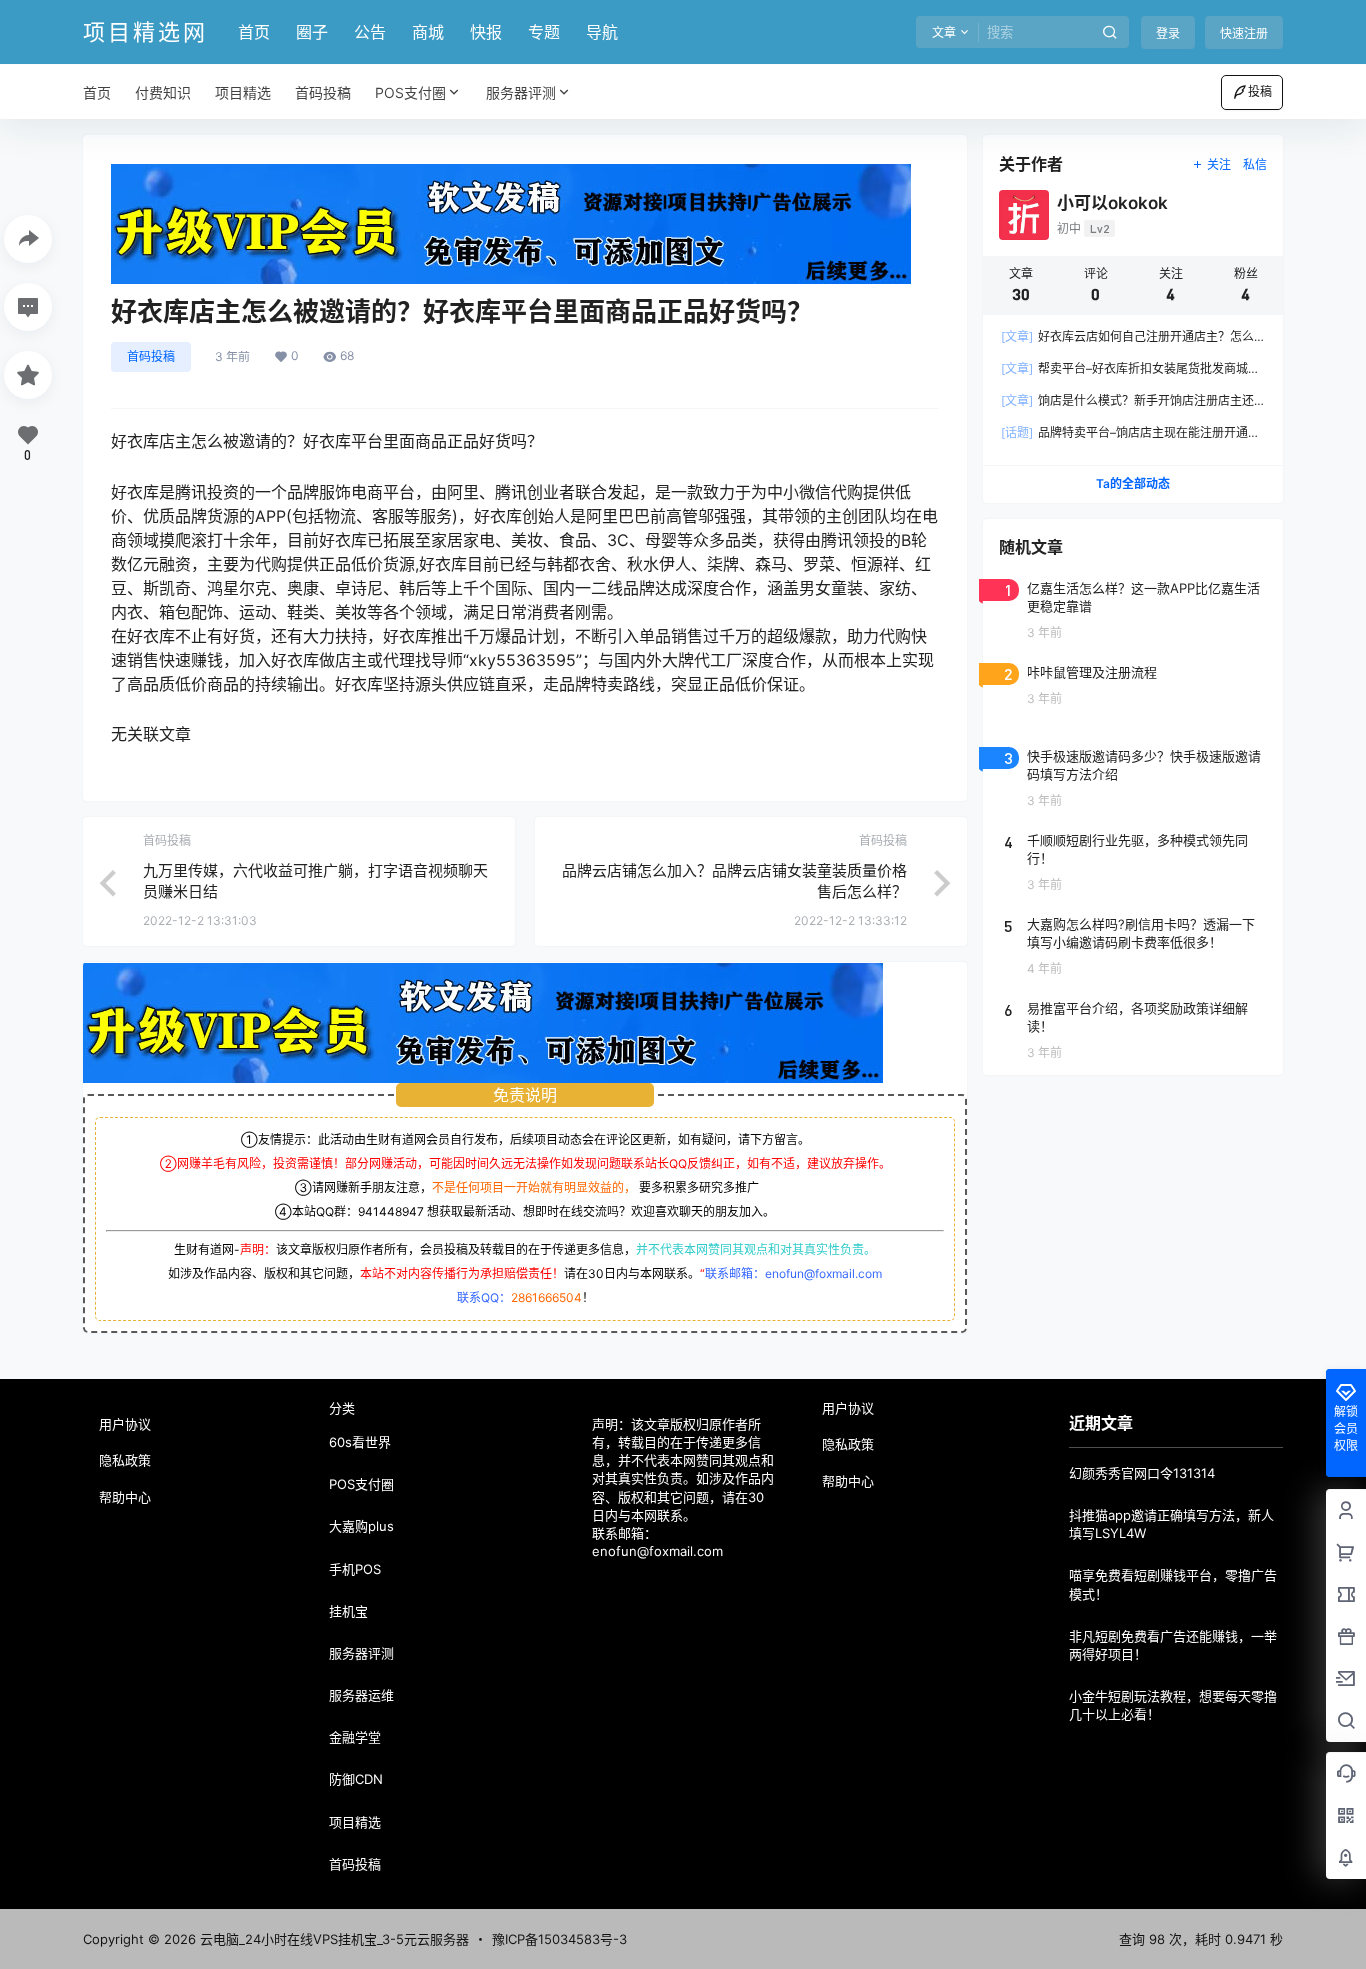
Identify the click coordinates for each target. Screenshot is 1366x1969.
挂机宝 (348, 1611)
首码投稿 (151, 356)
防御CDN (356, 1779)
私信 (1255, 164)
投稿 (1260, 91)
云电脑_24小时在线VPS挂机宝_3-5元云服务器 (332, 1939)
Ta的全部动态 (1133, 483)
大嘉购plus (361, 1526)
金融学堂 (355, 1737)
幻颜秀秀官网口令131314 (1142, 1473)
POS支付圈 (410, 92)
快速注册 (1244, 33)
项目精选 (355, 1822)
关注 (1219, 164)
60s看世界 (360, 1442)
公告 (370, 32)
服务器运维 (361, 1695)
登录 (1168, 33)
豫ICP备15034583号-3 (559, 1939)
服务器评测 (521, 92)
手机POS (355, 1569)
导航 (602, 32)
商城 (428, 32)
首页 (254, 32)
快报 (486, 32)
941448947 (391, 1211)
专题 (544, 32)
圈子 (312, 32)
